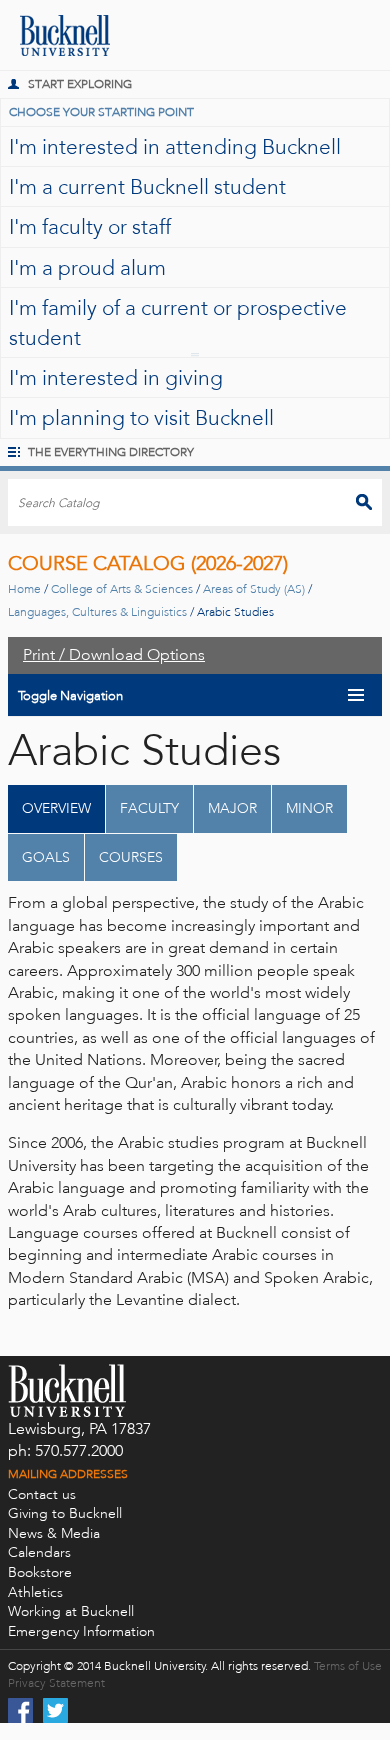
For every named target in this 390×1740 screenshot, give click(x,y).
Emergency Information (81, 1631)
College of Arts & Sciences (122, 589)
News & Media (54, 1533)
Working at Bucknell (71, 1611)
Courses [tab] (131, 857)
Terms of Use (348, 1666)
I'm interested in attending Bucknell (175, 146)
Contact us (42, 1494)
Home (24, 589)
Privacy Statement (56, 1683)
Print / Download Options (114, 654)
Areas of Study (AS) (254, 589)
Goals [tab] (46, 857)
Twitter (55, 1710)
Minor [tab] (309, 808)
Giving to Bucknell (65, 1513)
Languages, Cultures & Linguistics (97, 612)
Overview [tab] (56, 808)
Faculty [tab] (149, 808)
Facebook (20, 1710)
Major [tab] (232, 808)
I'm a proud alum (87, 267)
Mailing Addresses (68, 1474)
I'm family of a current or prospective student (178, 322)
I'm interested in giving (116, 377)
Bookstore (40, 1572)
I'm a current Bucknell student (147, 186)
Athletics (35, 1592)
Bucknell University (55, 35)
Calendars (39, 1552)
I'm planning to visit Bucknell (141, 417)
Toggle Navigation (70, 695)
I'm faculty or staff (90, 226)
